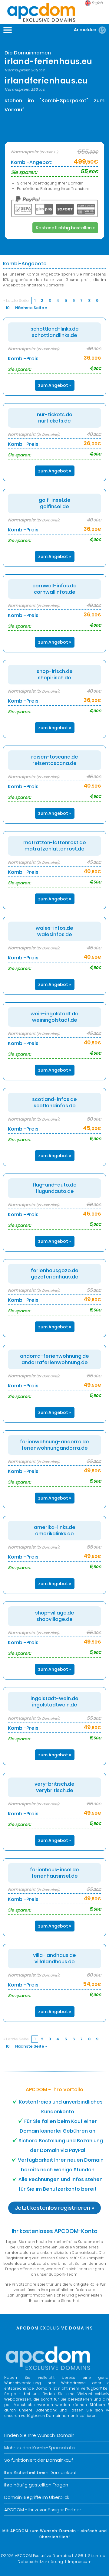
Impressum (80, 2562)
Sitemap (97, 2556)
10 (8, 308)
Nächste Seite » (31, 308)
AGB (79, 2556)
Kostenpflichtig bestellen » (65, 228)
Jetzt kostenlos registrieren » (54, 2208)
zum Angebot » (55, 385)
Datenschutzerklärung (40, 2562)
